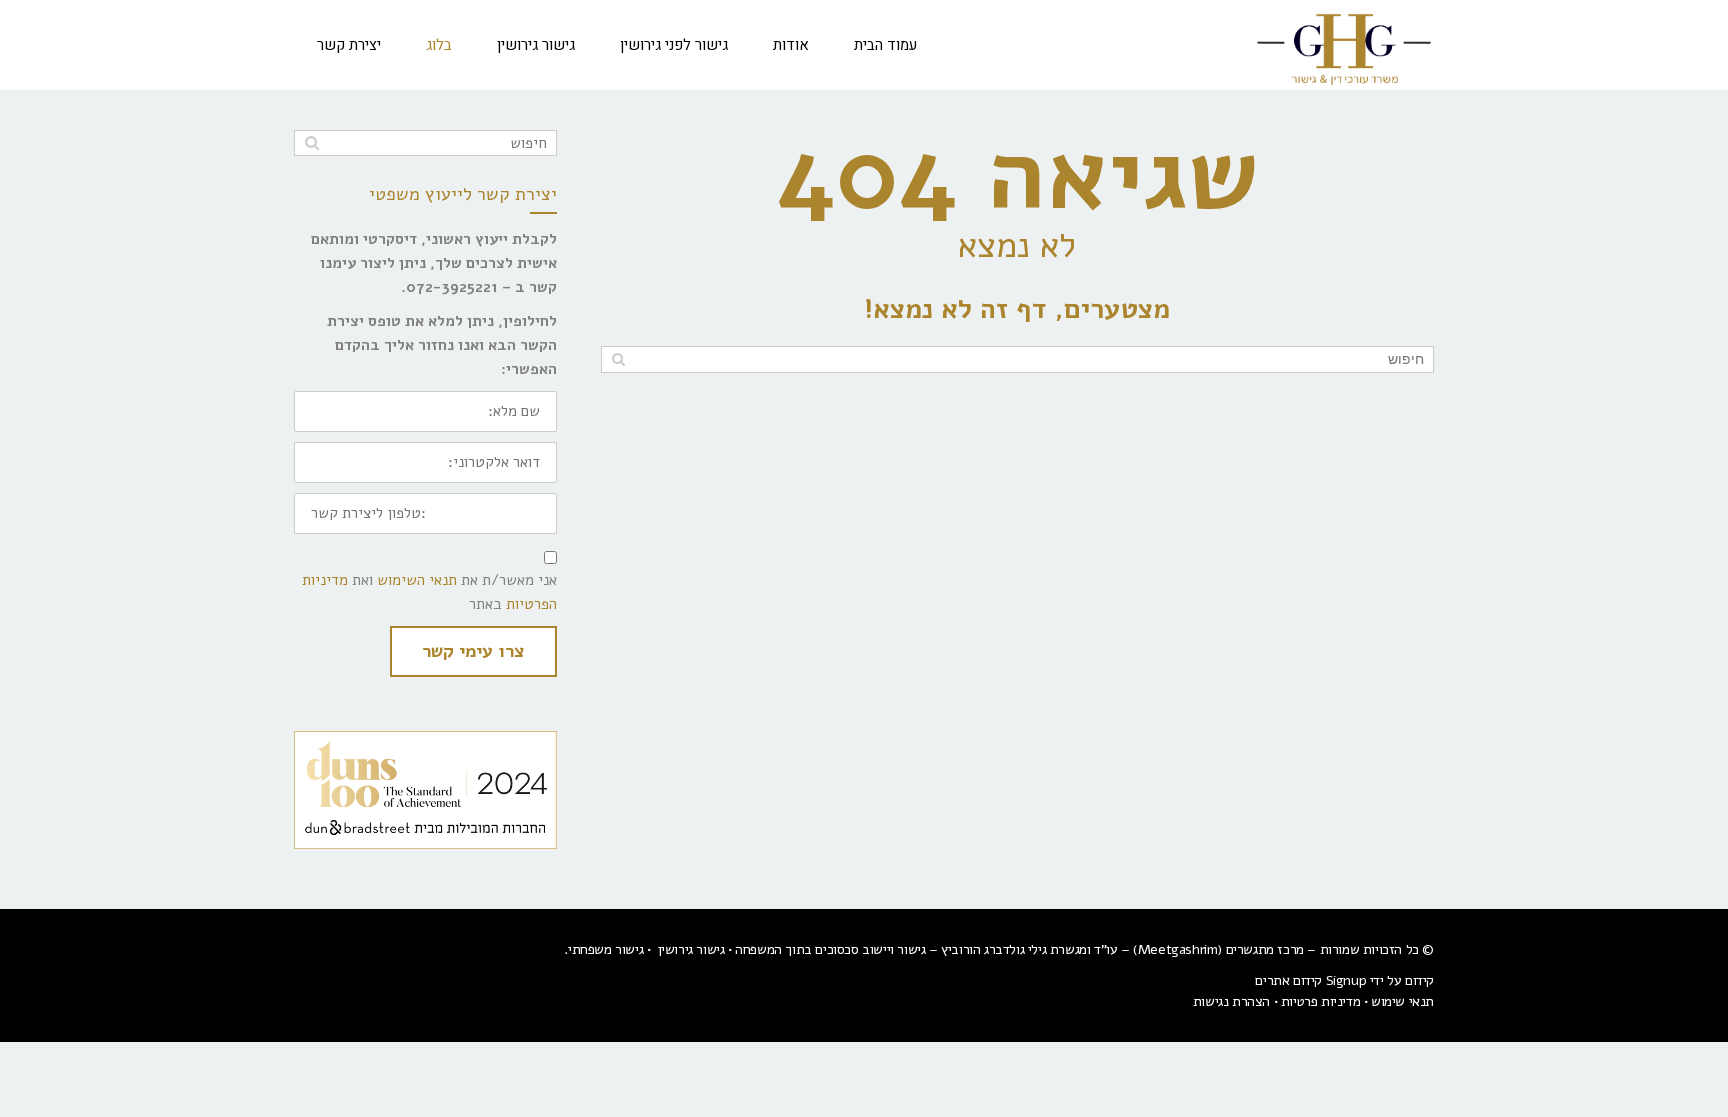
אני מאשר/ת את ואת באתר (429, 592)
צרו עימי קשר (473, 651)
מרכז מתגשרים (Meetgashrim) (1218, 949)
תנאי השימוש (417, 580)
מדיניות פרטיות (1320, 1001)
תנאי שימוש (1402, 1001)
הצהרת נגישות (1231, 1001)
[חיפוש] (618, 359)
